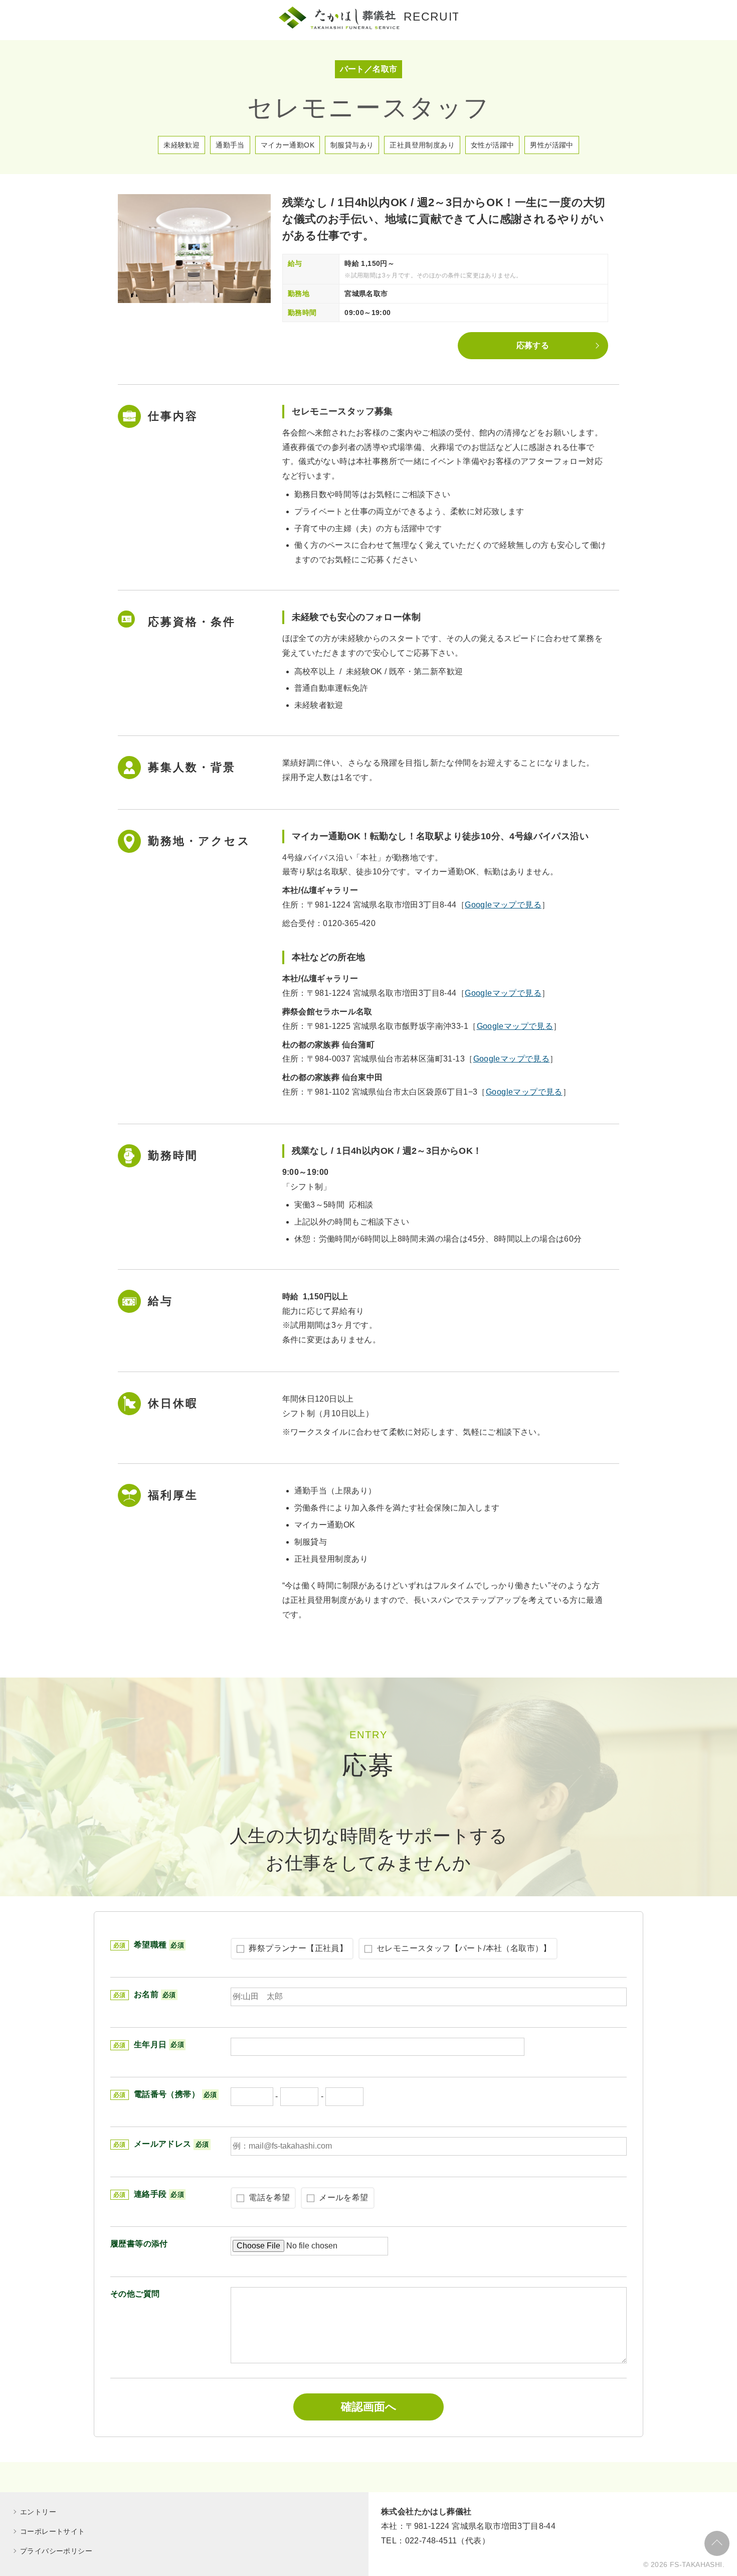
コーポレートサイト (53, 2531)
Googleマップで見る (503, 905)
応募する (533, 345)
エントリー (38, 2512)
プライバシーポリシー (56, 2551)
